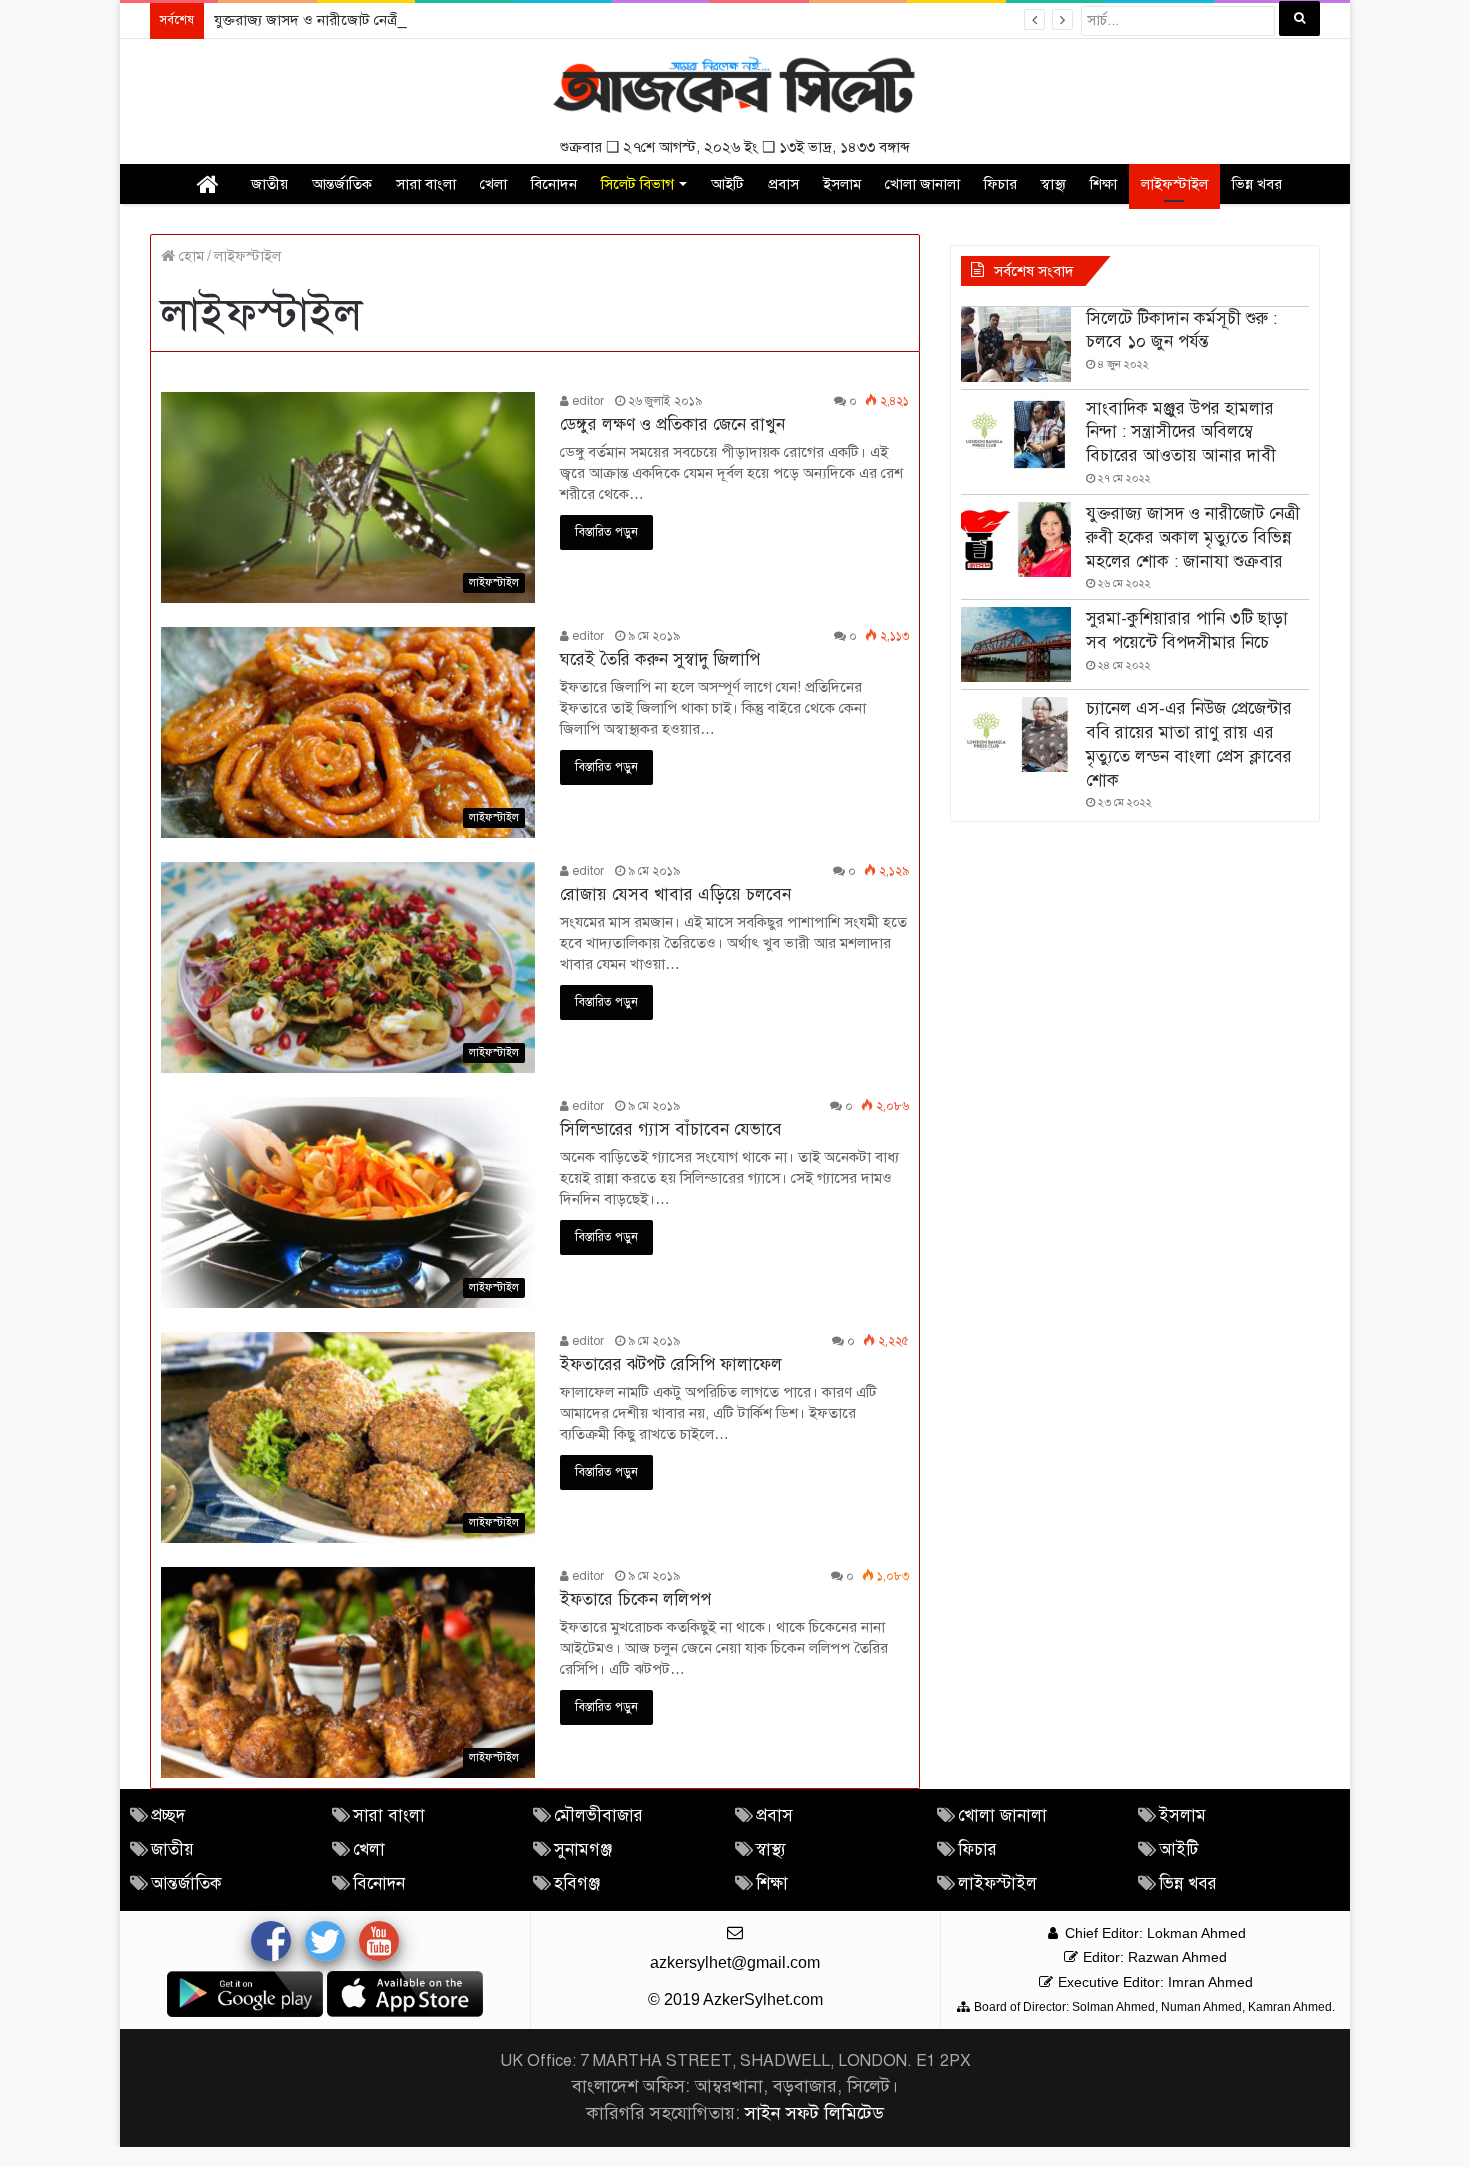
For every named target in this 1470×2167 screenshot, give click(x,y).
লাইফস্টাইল (1174, 184)
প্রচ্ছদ (168, 1815)
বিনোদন (554, 184)
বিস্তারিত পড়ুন (606, 532)
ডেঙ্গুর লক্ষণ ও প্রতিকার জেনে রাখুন (672, 424)
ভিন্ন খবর (1257, 184)
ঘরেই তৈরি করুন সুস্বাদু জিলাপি (660, 659)
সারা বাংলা (426, 184)
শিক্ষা (1103, 184)
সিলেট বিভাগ (637, 184)
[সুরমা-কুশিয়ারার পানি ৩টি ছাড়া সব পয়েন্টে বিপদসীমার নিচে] (1016, 644)
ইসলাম (842, 184)
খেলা (493, 184)
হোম (189, 256)
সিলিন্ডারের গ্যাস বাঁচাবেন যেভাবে (671, 1129)
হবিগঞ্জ (577, 1883)
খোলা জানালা (922, 184)
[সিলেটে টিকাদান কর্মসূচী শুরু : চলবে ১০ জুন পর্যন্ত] (1016, 344)
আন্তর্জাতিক (342, 184)
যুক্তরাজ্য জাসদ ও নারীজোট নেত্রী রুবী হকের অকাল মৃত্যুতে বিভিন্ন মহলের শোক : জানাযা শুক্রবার (483, 20)
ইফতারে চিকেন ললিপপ (635, 1599)
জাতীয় (269, 184)
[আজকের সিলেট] (735, 87)
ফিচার (1000, 184)
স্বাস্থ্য (1053, 184)
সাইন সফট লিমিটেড (814, 2113)
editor (586, 401)
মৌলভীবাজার (598, 1815)
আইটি (727, 184)
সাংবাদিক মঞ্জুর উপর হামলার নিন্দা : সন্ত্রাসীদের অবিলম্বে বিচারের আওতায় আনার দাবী (1181, 432)
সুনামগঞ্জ (583, 1849)
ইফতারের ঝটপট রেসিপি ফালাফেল (671, 1364)
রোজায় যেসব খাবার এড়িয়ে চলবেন (675, 894)
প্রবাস (783, 184)
